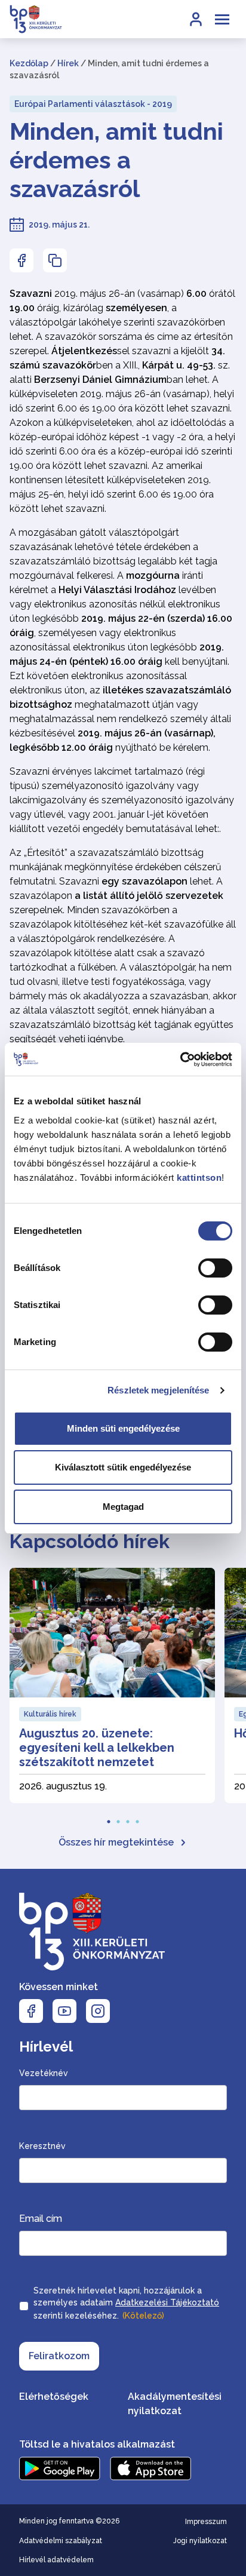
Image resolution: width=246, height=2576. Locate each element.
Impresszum (206, 2522)
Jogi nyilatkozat (200, 2541)
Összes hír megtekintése (116, 1842)
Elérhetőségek (54, 2397)
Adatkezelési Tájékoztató (167, 2302)
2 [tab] (118, 1818)
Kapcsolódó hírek (90, 1541)
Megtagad (123, 1507)
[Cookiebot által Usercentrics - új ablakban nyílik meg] (180, 1060)
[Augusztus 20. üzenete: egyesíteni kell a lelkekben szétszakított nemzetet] (112, 1685)
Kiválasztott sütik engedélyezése (123, 1467)
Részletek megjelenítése (158, 1390)
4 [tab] (137, 1818)
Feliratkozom (59, 2356)
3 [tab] (128, 1818)
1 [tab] (109, 1818)
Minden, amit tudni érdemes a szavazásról (116, 160)
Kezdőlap (29, 63)
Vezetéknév (44, 2073)
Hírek (68, 63)
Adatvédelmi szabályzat (61, 2541)
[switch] (215, 1268)
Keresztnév (42, 2146)
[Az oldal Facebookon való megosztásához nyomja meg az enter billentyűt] (21, 260)
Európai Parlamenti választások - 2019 (93, 104)
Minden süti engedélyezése (123, 1428)
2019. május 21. (59, 225)
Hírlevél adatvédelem (56, 2560)
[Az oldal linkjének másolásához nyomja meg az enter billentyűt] (55, 260)
